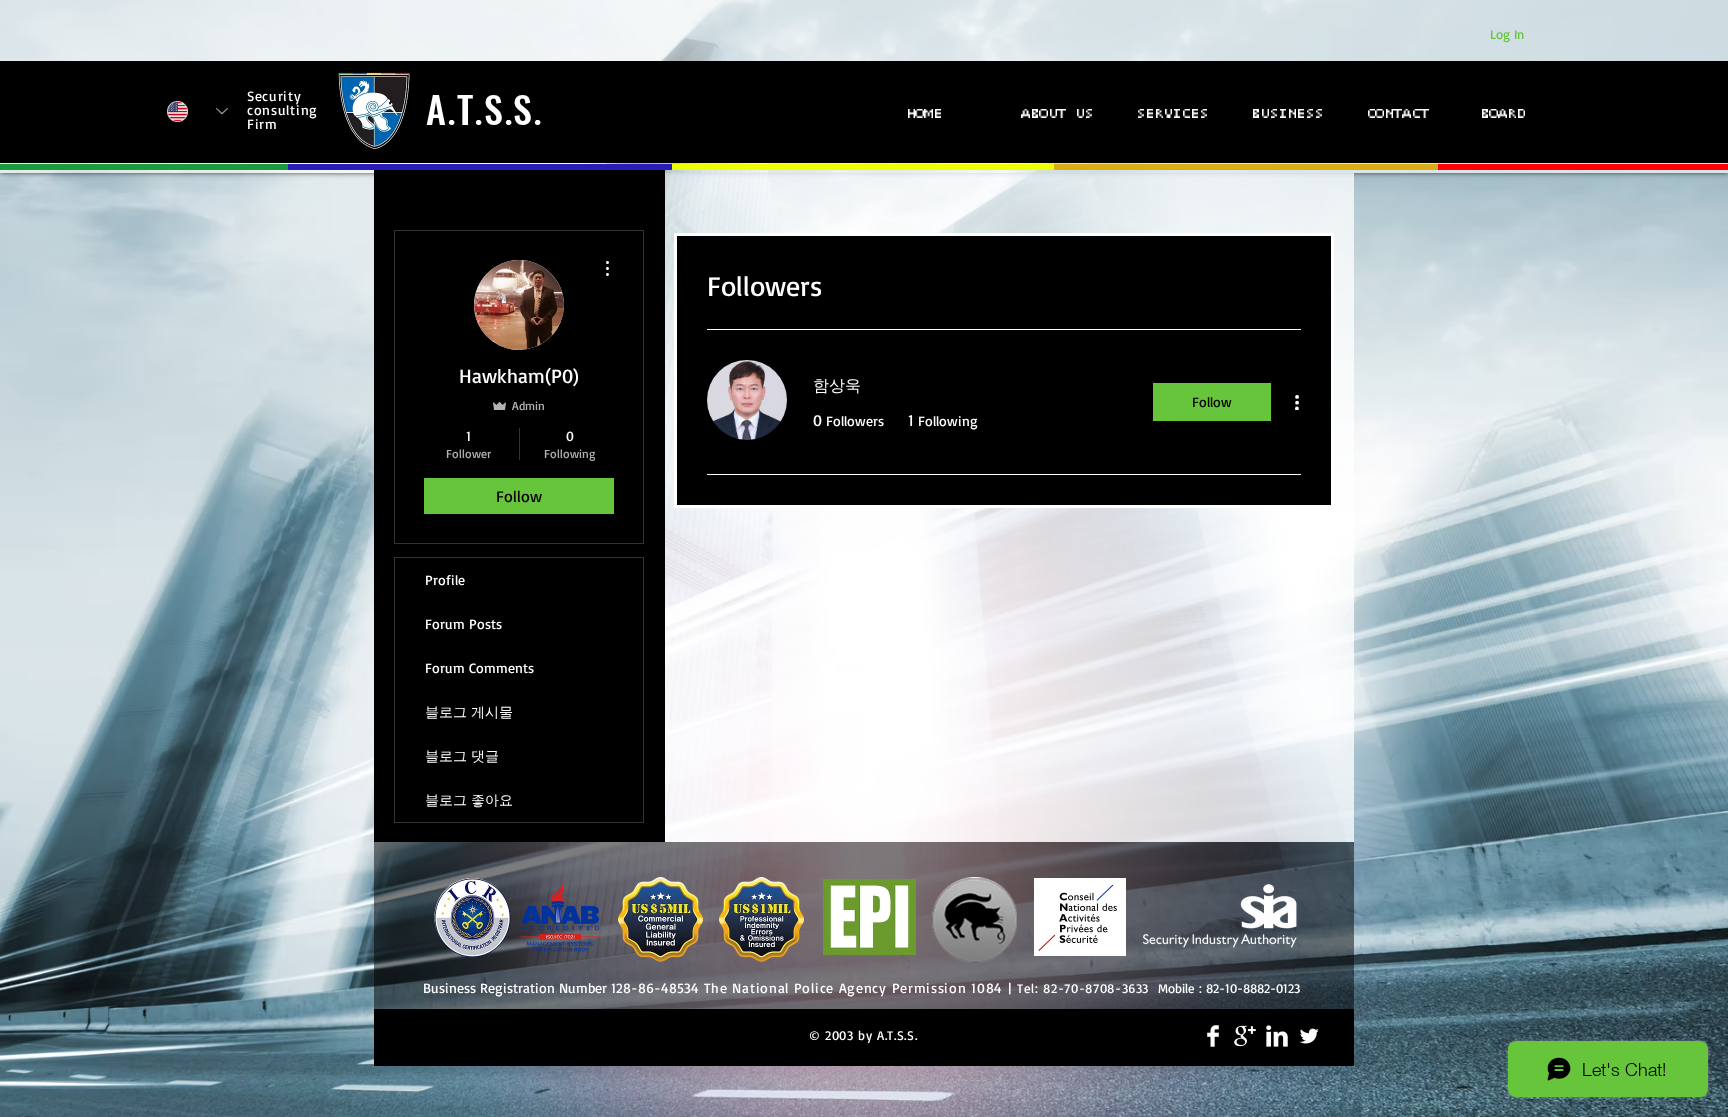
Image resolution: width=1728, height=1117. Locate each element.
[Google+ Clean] (1245, 1036)
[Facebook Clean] (1213, 1036)
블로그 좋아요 (469, 799)
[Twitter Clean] (1309, 1036)
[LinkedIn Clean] (1277, 1036)
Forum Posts (463, 623)
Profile (445, 579)
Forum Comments (479, 667)
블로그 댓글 (462, 755)
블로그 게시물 (469, 711)
